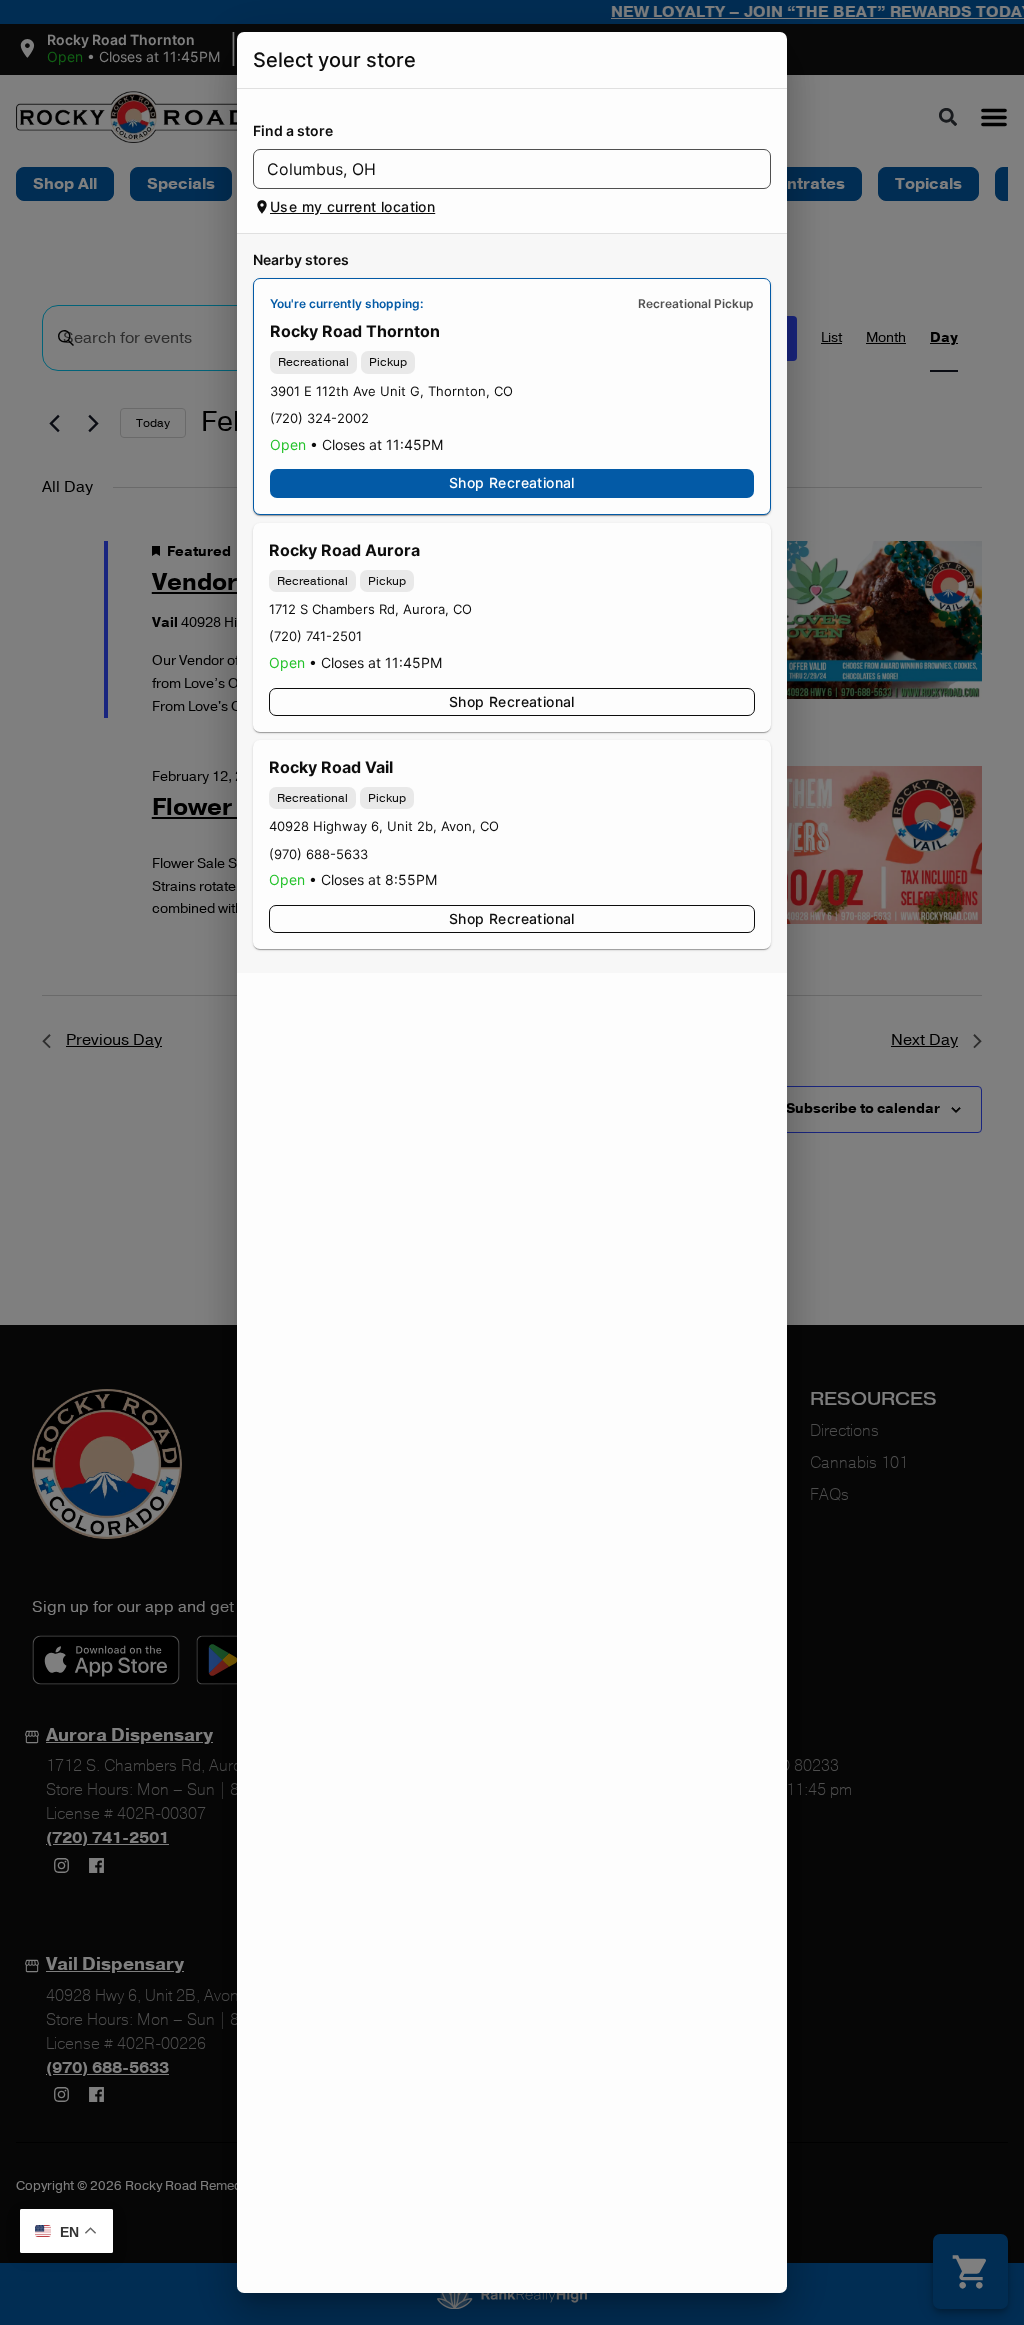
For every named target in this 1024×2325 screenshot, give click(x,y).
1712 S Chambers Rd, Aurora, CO (370, 609)
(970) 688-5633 (318, 854)
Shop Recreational (512, 482)
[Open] (756, 170)
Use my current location (352, 206)
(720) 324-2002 (319, 418)
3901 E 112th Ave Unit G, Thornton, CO (391, 391)
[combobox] (495, 169)
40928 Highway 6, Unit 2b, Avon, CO (384, 826)
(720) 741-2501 (315, 636)
